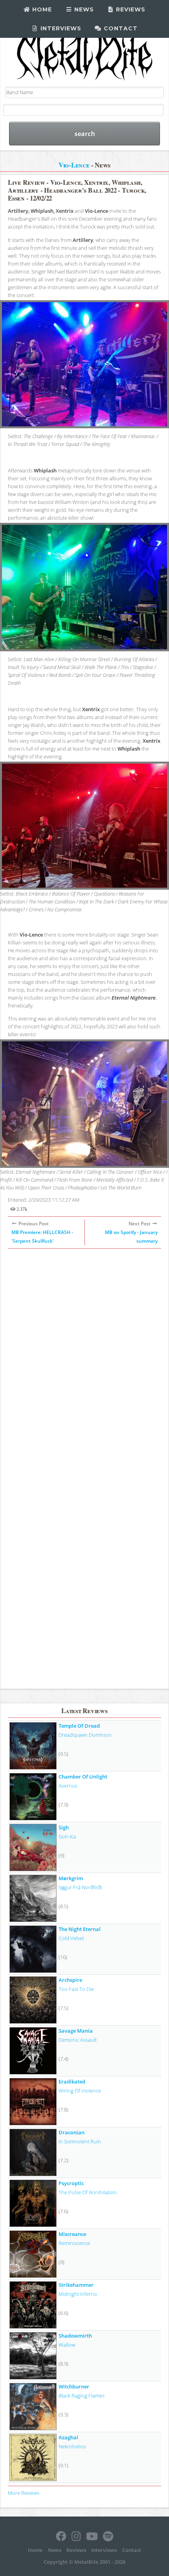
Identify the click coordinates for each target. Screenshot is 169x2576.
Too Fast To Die (76, 1989)
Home (41, 9)
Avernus (68, 1786)
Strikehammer (76, 2285)
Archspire (70, 1980)
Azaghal (68, 2437)
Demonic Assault (78, 2040)
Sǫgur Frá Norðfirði (80, 1887)
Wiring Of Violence (80, 2091)
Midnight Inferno (78, 2294)
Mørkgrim (71, 1878)
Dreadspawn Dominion (85, 1735)
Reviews (130, 9)
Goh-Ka (67, 1836)
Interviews (60, 28)
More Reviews (24, 2493)
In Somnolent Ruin (80, 2141)
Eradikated (72, 2082)
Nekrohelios (72, 2446)
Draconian (72, 2132)
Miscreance (72, 2234)
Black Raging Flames (82, 2396)
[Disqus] (84, 1359)
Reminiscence (74, 2243)
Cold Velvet (71, 1938)
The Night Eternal (80, 1929)
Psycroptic (71, 2183)
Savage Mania (76, 2031)
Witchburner (74, 2386)
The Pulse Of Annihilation (88, 2192)
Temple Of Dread (79, 1726)
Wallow (67, 2345)
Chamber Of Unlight (83, 1777)
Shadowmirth (75, 2336)
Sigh (64, 1827)
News (83, 9)
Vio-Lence (74, 165)
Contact (120, 28)
